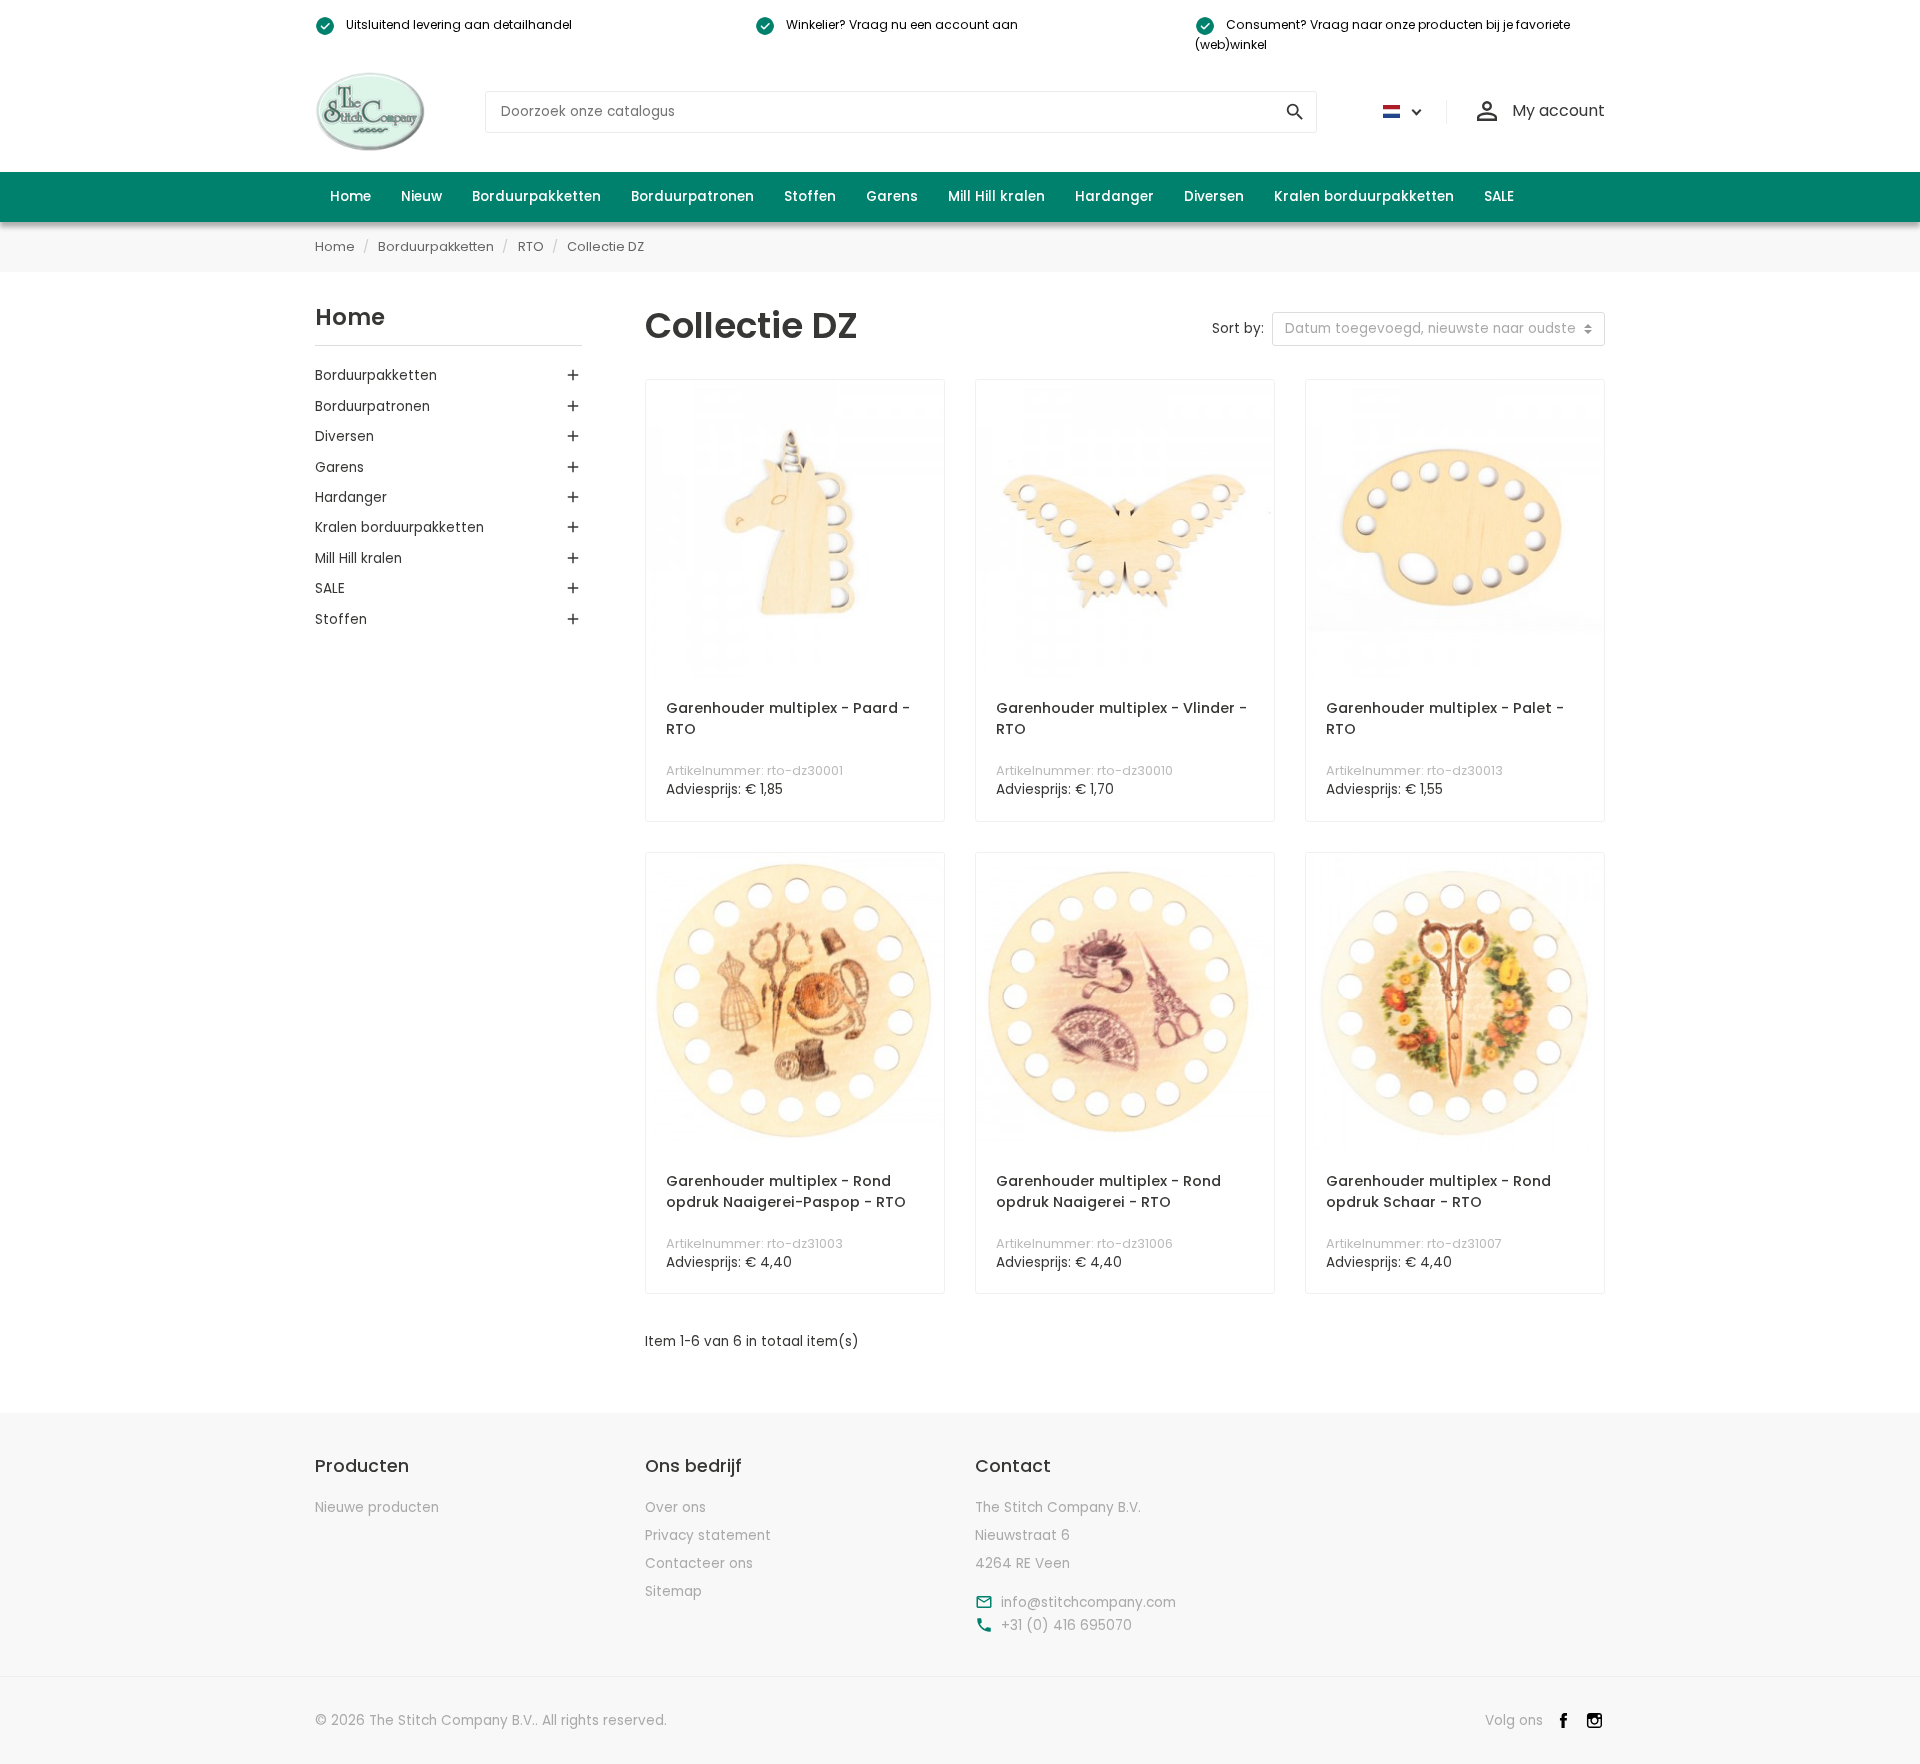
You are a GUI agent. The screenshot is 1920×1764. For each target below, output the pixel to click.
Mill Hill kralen (358, 558)
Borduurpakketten (376, 375)
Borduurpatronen (372, 406)
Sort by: (1238, 328)
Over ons (675, 1507)
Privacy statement (708, 1535)
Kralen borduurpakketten (399, 527)
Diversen (344, 436)
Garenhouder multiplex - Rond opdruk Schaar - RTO (1438, 1192)
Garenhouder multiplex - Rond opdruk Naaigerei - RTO (1108, 1192)
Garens (339, 467)
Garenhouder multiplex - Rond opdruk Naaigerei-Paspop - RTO (786, 1192)
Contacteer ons (699, 1563)
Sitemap (673, 1591)
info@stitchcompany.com (1088, 1603)
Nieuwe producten (377, 1507)
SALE (330, 588)
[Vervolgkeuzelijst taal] (1399, 112)
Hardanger (351, 497)
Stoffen (341, 619)
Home (350, 317)
